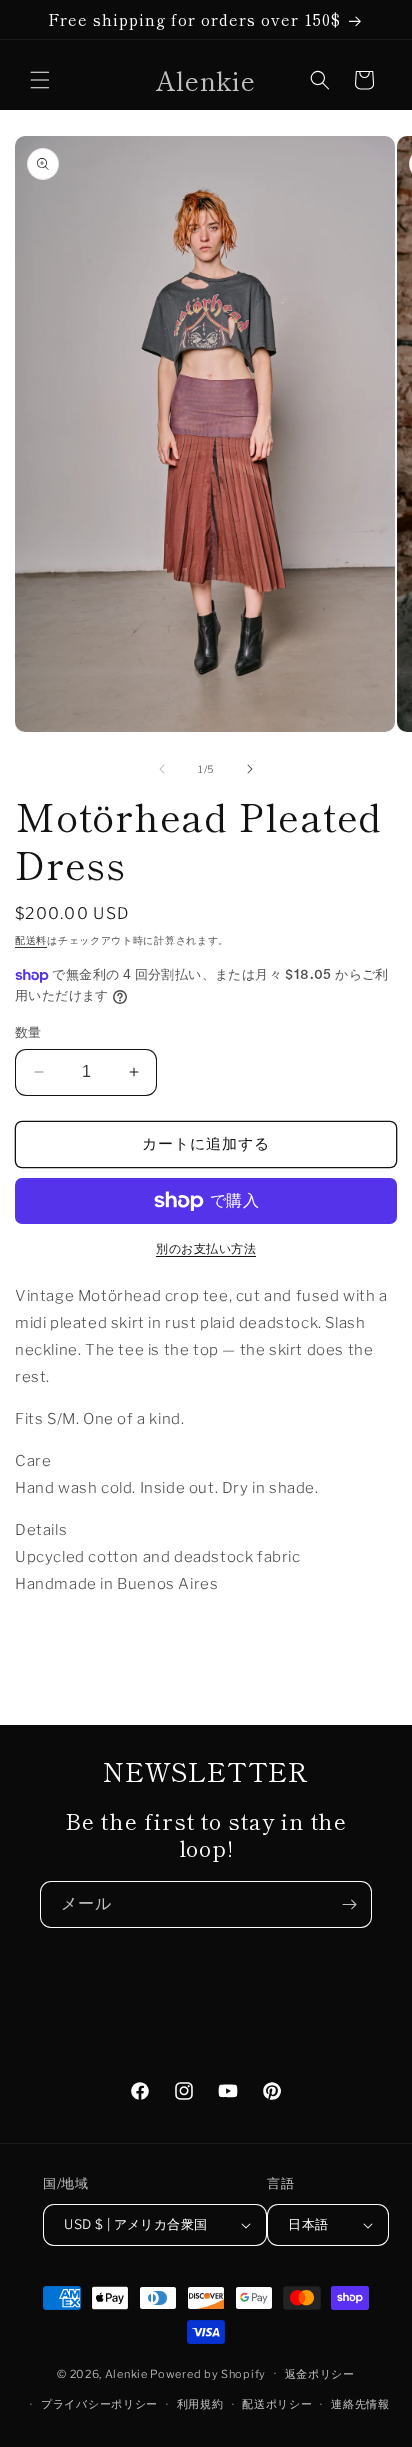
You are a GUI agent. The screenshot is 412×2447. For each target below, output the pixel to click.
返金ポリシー (320, 2374)
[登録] (349, 1904)
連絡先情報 (360, 2404)
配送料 (31, 940)
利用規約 (200, 2404)
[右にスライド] (250, 769)
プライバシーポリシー (99, 2404)
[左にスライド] (162, 769)
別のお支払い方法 (206, 1248)
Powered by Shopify (208, 2373)
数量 (28, 1032)
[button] (40, 80)
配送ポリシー (277, 2404)
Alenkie (126, 2373)
